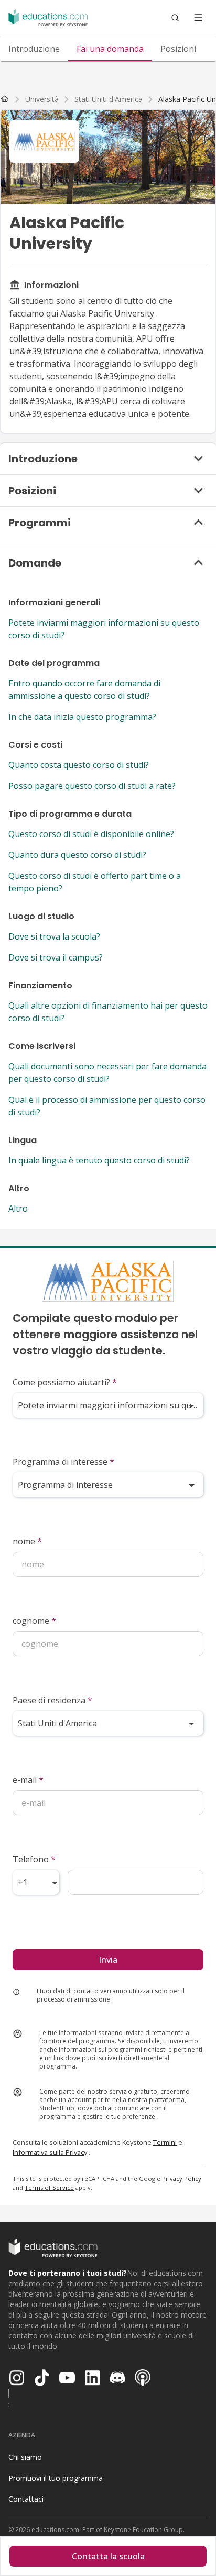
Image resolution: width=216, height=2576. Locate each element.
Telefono (34, 1859)
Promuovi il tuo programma (56, 2478)
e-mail (28, 1780)
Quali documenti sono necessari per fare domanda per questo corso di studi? (107, 1072)
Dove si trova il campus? (56, 957)
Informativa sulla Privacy (50, 2152)
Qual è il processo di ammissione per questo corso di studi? (107, 1106)
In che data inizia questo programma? (82, 717)
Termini (165, 2142)
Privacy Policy (182, 2179)
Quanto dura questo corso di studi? (77, 855)
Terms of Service (49, 2188)
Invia (108, 1960)
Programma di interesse (63, 1462)
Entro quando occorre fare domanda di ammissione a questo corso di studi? (84, 690)
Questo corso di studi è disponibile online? (91, 834)
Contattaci (26, 2499)
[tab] (34, 49)
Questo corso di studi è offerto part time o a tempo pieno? (95, 882)
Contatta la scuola (108, 2556)
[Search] (175, 18)
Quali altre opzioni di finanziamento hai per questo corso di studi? (108, 1012)
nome (27, 1541)
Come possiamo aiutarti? (65, 1382)
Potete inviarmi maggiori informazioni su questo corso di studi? (104, 629)
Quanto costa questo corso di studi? (79, 765)
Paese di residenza (52, 1700)
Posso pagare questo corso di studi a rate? (92, 786)
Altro (18, 1208)
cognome (34, 1621)
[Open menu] (198, 18)
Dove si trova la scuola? (54, 936)
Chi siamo (25, 2457)
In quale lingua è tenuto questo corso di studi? (99, 1160)
